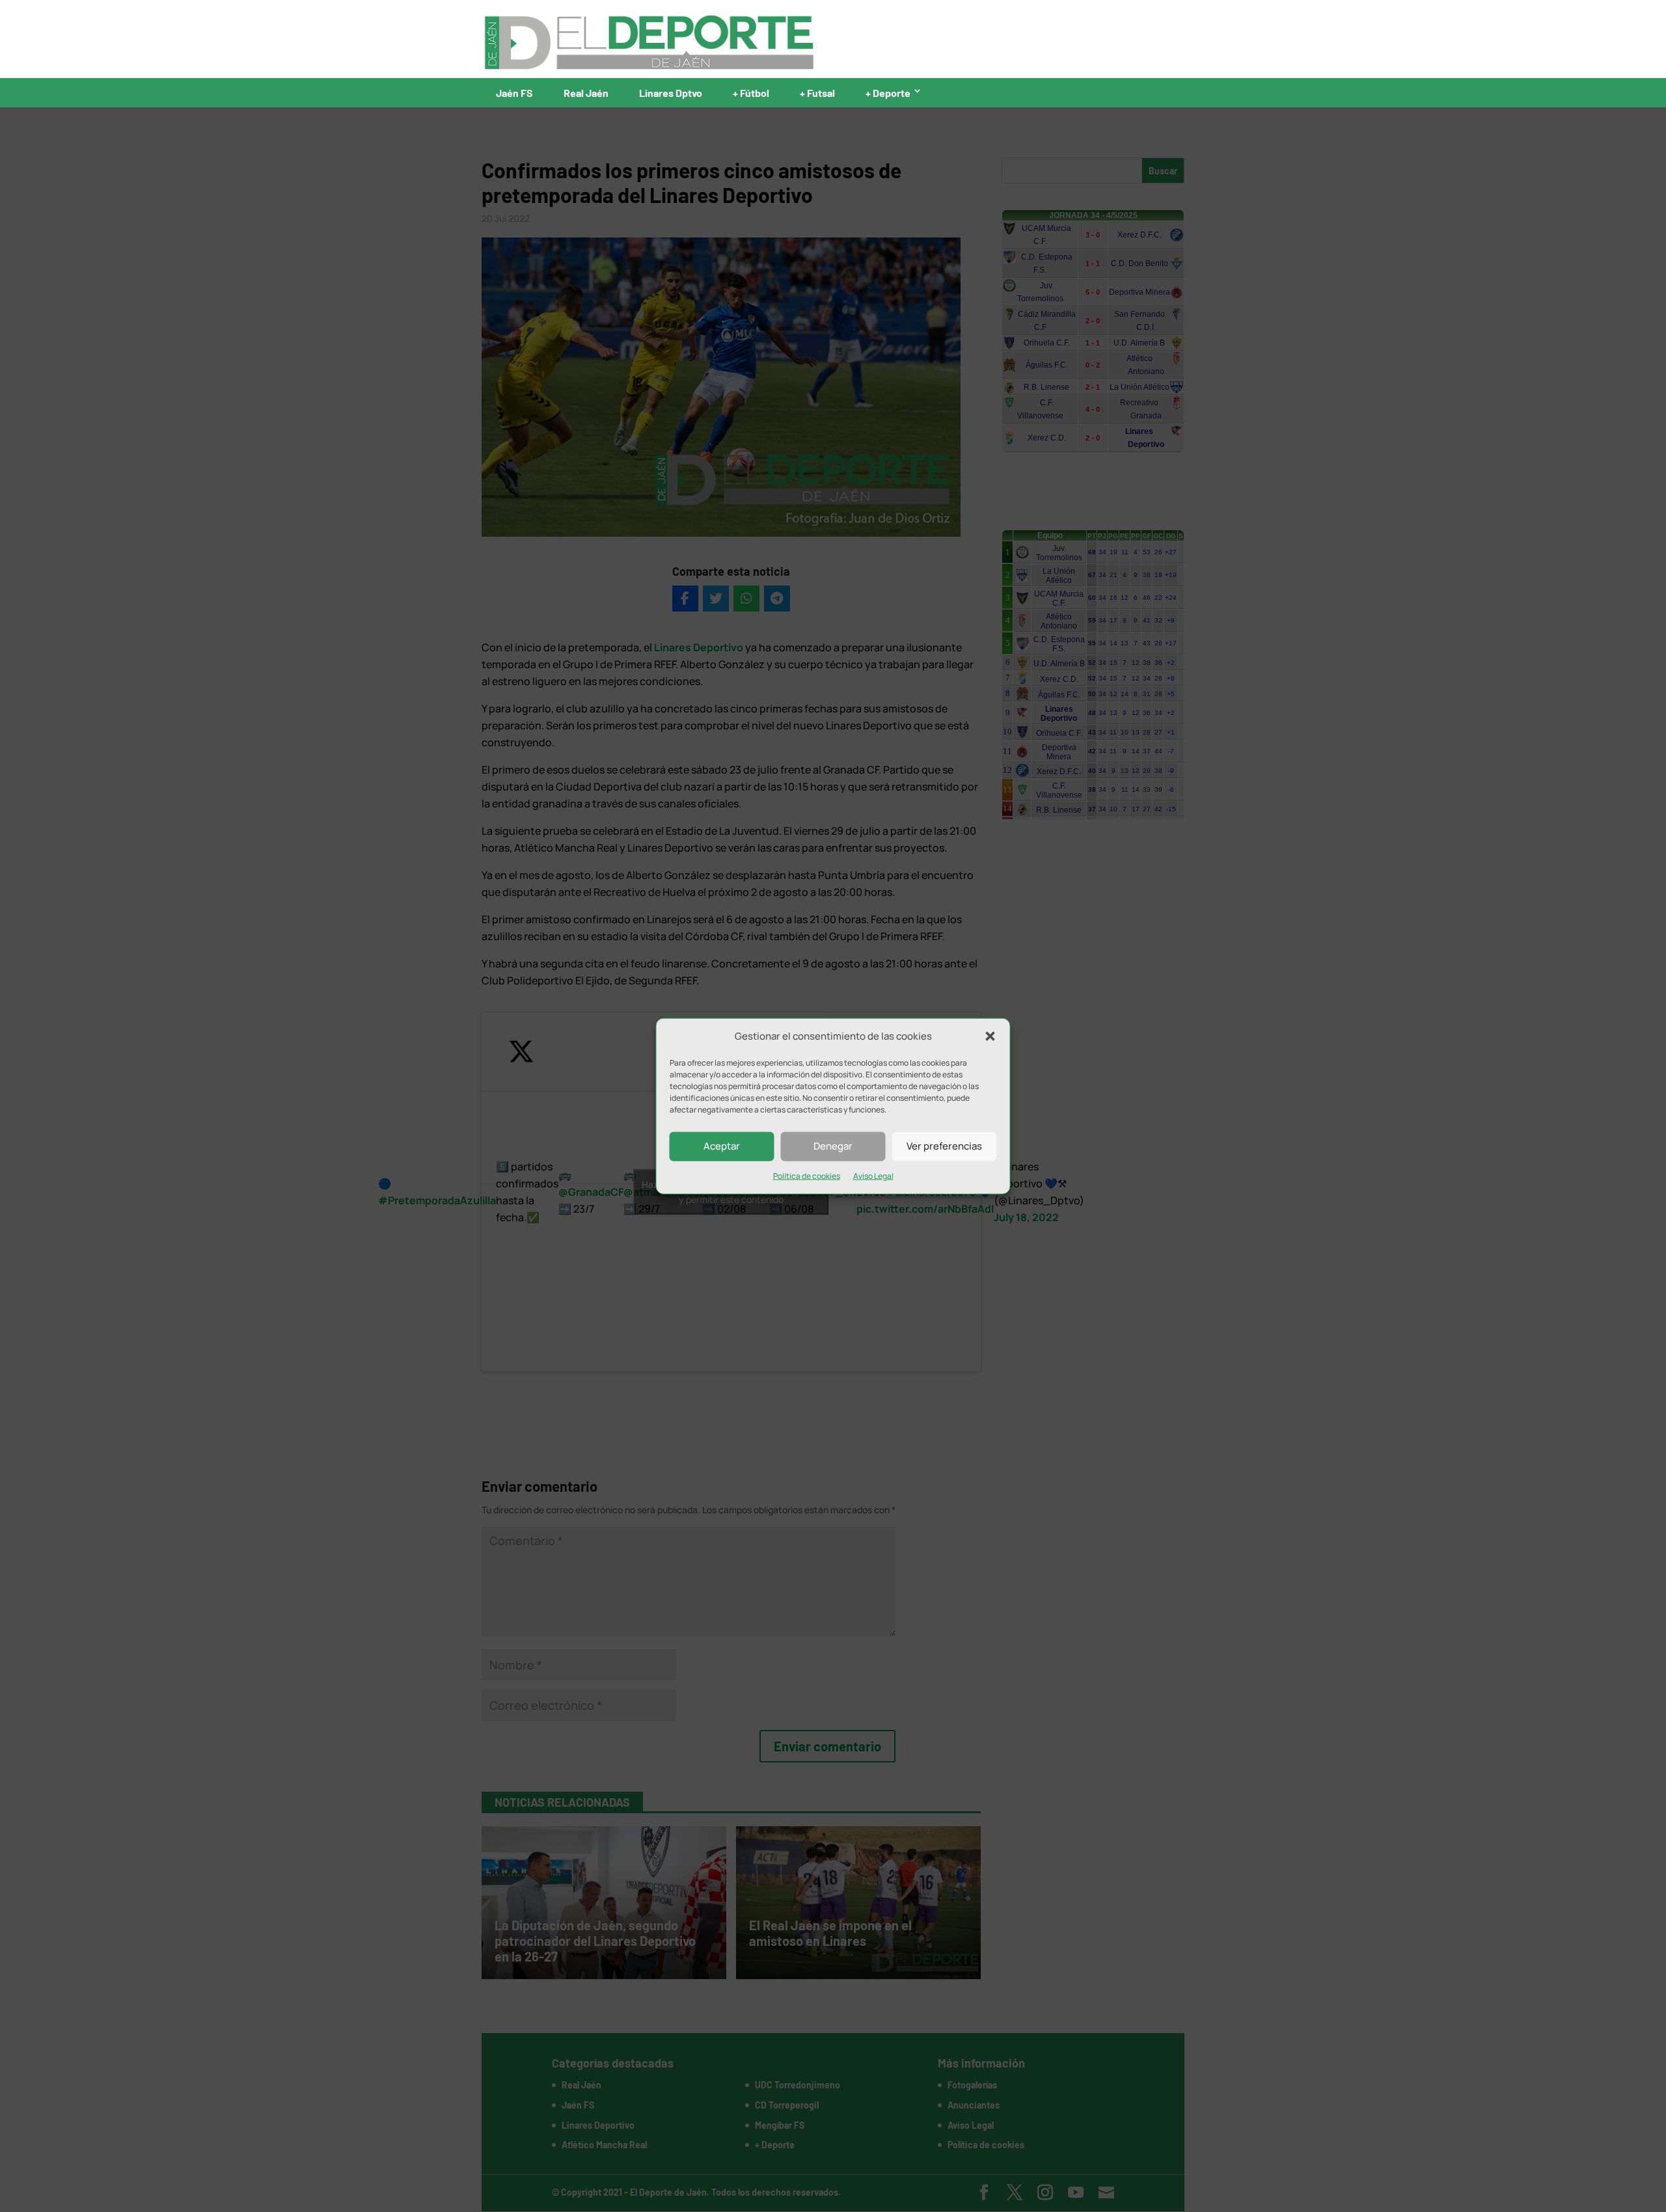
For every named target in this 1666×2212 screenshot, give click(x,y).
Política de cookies (807, 1176)
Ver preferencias (944, 1146)
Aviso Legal (873, 1176)
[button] (990, 1036)
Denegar (833, 1146)
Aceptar (722, 1146)
